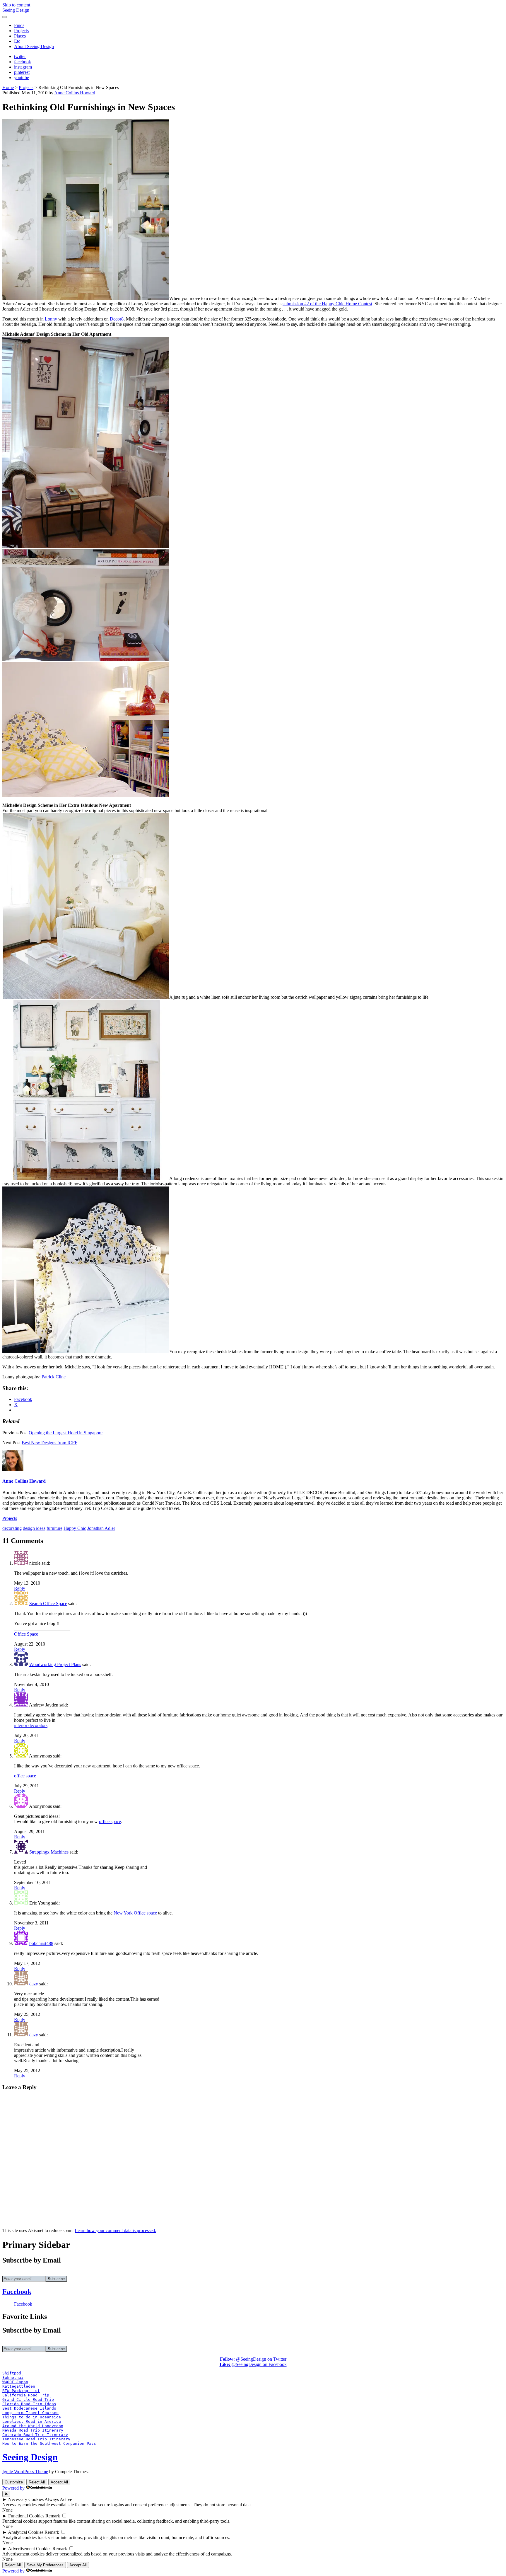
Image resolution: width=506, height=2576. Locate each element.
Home (8, 87)
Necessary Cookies (26, 2499)
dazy (34, 1984)
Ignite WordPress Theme (25, 2472)
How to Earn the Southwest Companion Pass (49, 2443)
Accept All (59, 2482)
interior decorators (31, 1725)
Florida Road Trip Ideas (29, 2404)
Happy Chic (75, 1528)
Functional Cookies (26, 2516)
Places (20, 36)
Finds (19, 25)
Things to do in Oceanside (32, 2417)
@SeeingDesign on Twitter (253, 2359)
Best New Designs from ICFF (49, 1443)
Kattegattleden (19, 2386)
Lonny (51, 319)
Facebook (17, 2292)
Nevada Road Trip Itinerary (33, 2430)
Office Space (26, 1634)
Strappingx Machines (49, 1852)
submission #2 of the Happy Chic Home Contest (327, 304)
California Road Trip (26, 2395)
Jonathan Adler (101, 1528)
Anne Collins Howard (75, 93)
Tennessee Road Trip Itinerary (36, 2439)
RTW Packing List (21, 2391)
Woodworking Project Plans (55, 1664)
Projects (21, 31)
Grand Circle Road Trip (28, 2399)
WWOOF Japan (15, 2382)
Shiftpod (12, 2373)
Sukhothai (13, 2378)
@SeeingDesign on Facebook (253, 2364)
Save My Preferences (45, 2565)
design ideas (34, 1528)
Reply (20, 1588)
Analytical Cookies (26, 2532)
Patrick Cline (54, 1377)
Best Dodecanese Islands (29, 2408)
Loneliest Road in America (32, 2421)
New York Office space (135, 1913)
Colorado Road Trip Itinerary (35, 2435)
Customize (14, 2482)
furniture (54, 1528)
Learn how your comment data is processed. (115, 2230)
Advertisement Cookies (30, 2549)
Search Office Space (48, 1604)
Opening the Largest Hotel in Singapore (66, 1433)
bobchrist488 (41, 1943)
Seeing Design (16, 10)
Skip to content (16, 5)
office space (25, 1776)
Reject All (37, 2482)
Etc (17, 41)
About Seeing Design (34, 46)
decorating (12, 1528)
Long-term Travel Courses (30, 2413)
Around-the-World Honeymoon (33, 2426)
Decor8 (117, 319)
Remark (53, 2516)
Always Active (58, 2499)
